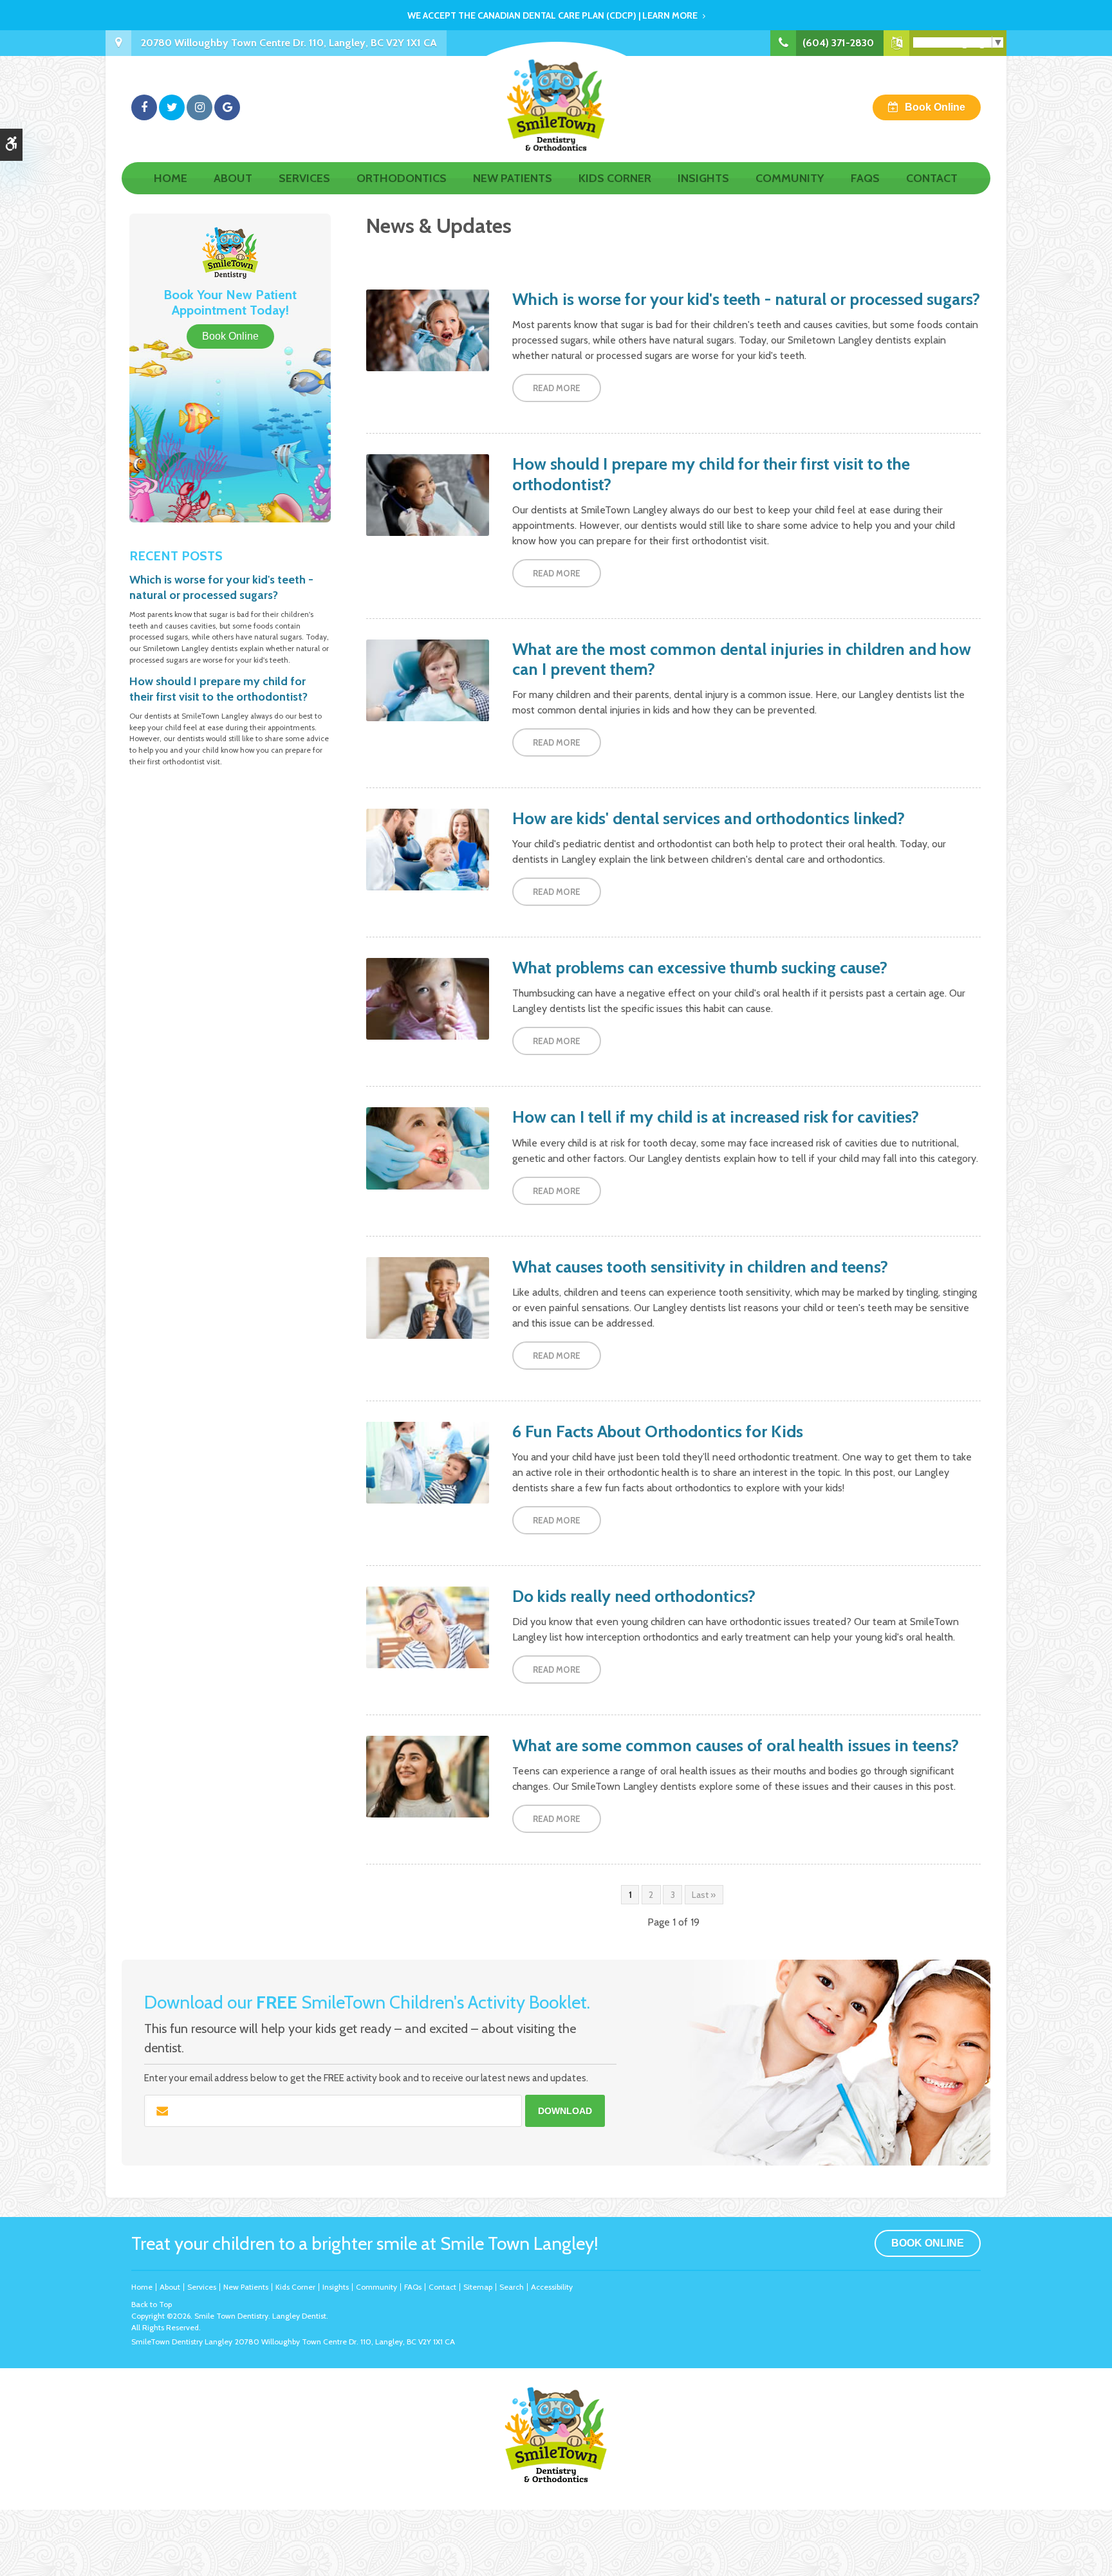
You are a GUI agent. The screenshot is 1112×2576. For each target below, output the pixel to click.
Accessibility (552, 2287)
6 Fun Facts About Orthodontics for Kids (658, 1431)
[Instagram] (199, 107)
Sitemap (478, 2287)
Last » (704, 1895)
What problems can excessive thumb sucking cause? (700, 968)
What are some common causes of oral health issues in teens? (736, 1745)
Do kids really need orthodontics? (634, 1596)
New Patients (513, 178)
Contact (932, 178)
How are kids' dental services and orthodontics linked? (709, 818)
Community (790, 178)
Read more (557, 388)
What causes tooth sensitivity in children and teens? (700, 1267)
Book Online (935, 107)
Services (304, 178)
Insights (703, 178)
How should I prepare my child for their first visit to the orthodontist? (711, 474)
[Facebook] (144, 107)
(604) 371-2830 (838, 43)
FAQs (865, 178)
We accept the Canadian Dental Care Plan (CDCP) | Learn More (552, 15)
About (233, 178)
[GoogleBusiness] (227, 107)
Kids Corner (615, 178)
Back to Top (152, 2304)
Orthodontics (402, 178)
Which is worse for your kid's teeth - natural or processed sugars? (746, 299)
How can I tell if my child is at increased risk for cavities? (716, 1117)
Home (171, 178)
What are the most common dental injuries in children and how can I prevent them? (742, 659)
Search (512, 2287)
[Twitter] (172, 107)
